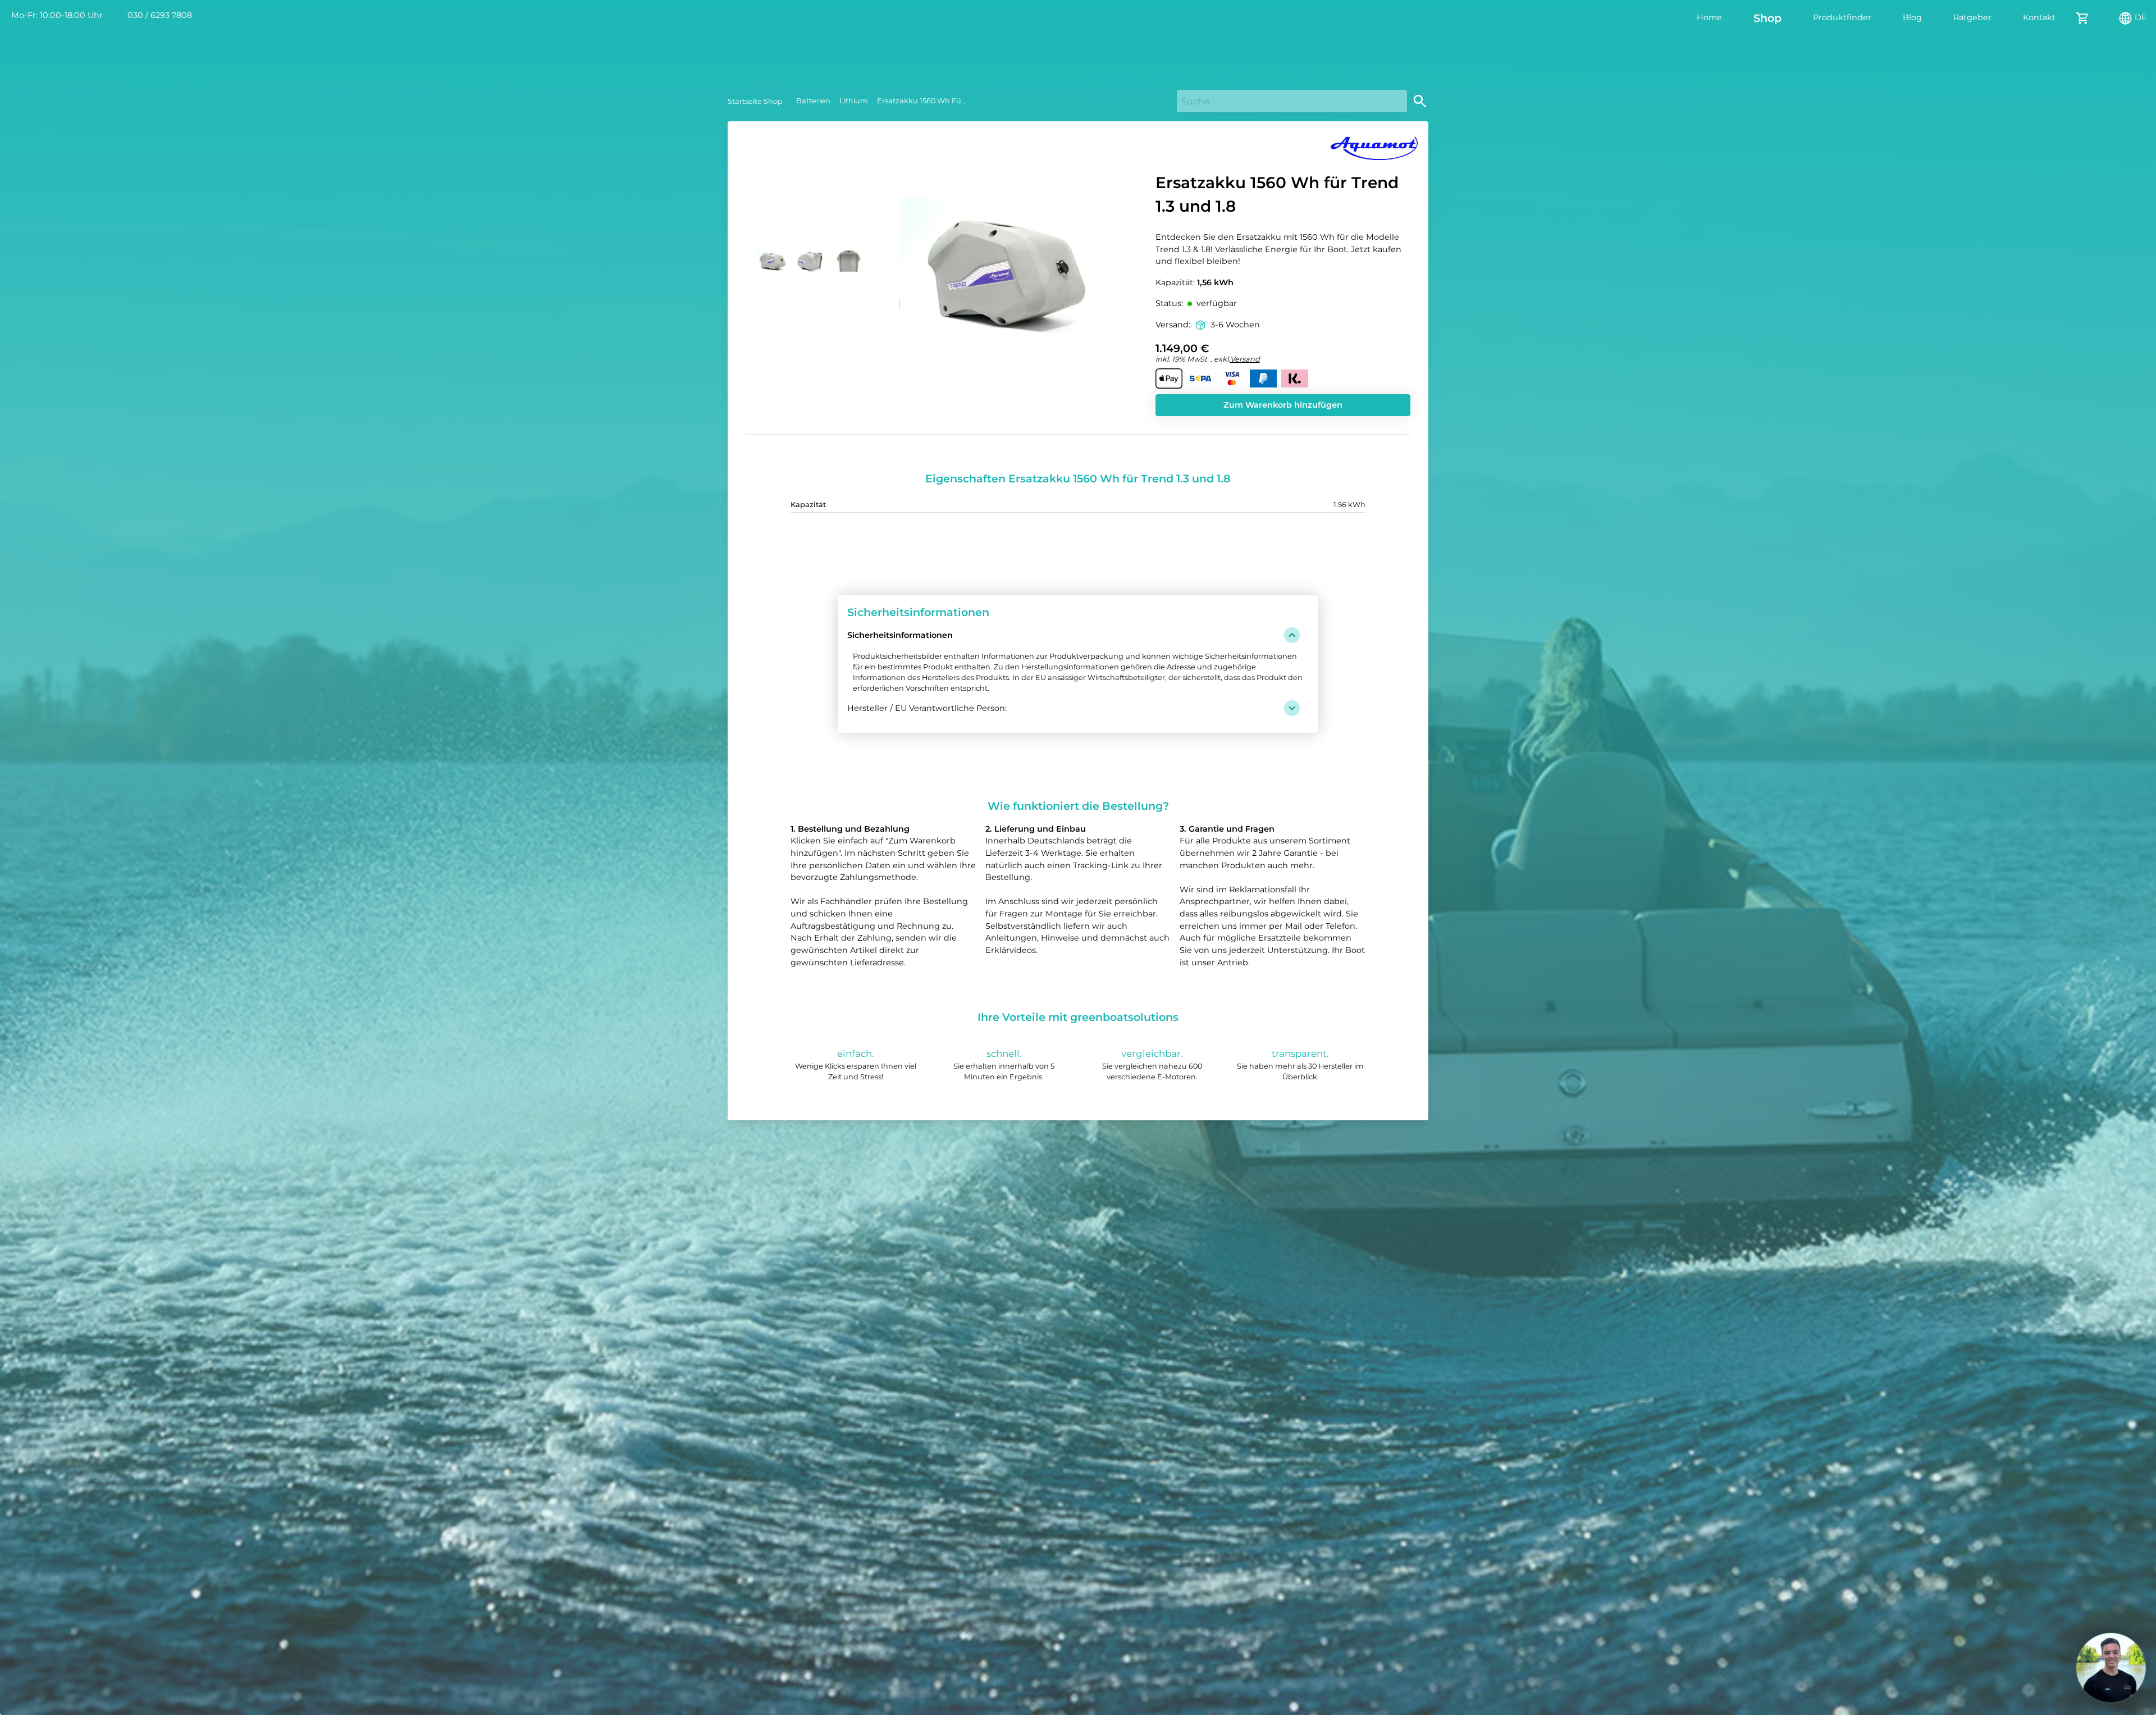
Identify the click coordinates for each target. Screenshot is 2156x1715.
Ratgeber (1972, 17)
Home (1709, 17)
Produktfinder (1842, 17)
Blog (1912, 17)
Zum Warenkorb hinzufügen (1283, 405)
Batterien (813, 101)
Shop (1767, 18)
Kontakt (2039, 17)
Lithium (854, 101)
